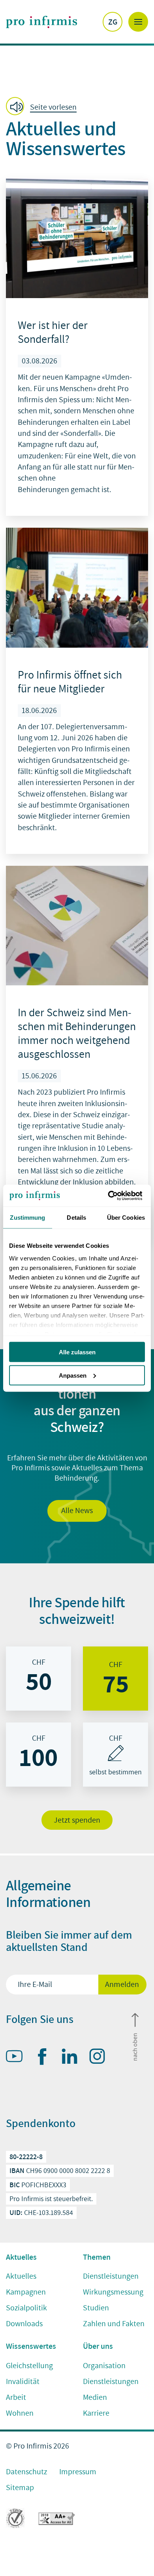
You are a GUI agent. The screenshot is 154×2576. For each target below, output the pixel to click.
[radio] (38, 1679)
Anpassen (73, 1375)
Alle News (77, 1511)
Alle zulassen (77, 1352)
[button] (44, 107)
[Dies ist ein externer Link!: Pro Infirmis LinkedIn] (73, 2058)
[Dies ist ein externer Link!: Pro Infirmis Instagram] (101, 2058)
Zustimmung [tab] (27, 1218)
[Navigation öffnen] (138, 22)
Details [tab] (76, 1218)
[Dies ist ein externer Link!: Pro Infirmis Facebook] (45, 2058)
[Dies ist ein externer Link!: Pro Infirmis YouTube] (18, 2058)
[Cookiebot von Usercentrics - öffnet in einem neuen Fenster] (111, 1196)
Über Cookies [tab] (126, 1218)
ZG (113, 22)
